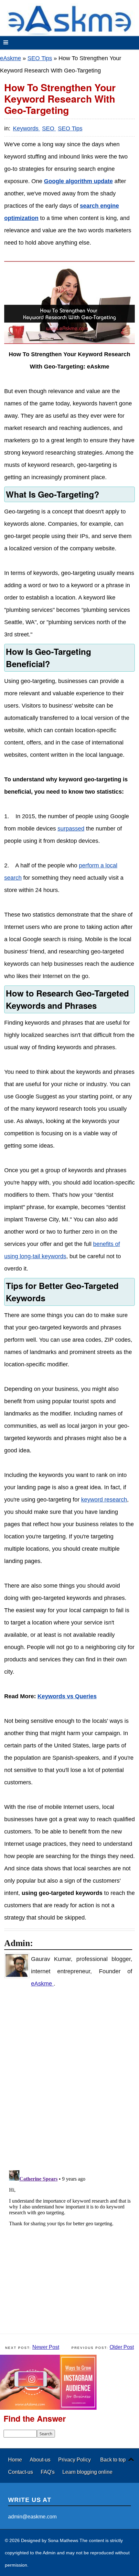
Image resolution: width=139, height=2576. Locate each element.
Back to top (113, 2460)
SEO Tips (40, 58)
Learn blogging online (87, 2472)
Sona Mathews (63, 2540)
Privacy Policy (75, 2460)
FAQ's (48, 2472)
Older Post (122, 2347)
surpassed (71, 829)
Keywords (27, 128)
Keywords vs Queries (67, 1696)
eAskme (11, 58)
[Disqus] (73, 2079)
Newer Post (46, 2347)
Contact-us (21, 2472)
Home (16, 2460)
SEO (49, 128)
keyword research (104, 1500)
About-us (41, 2460)
